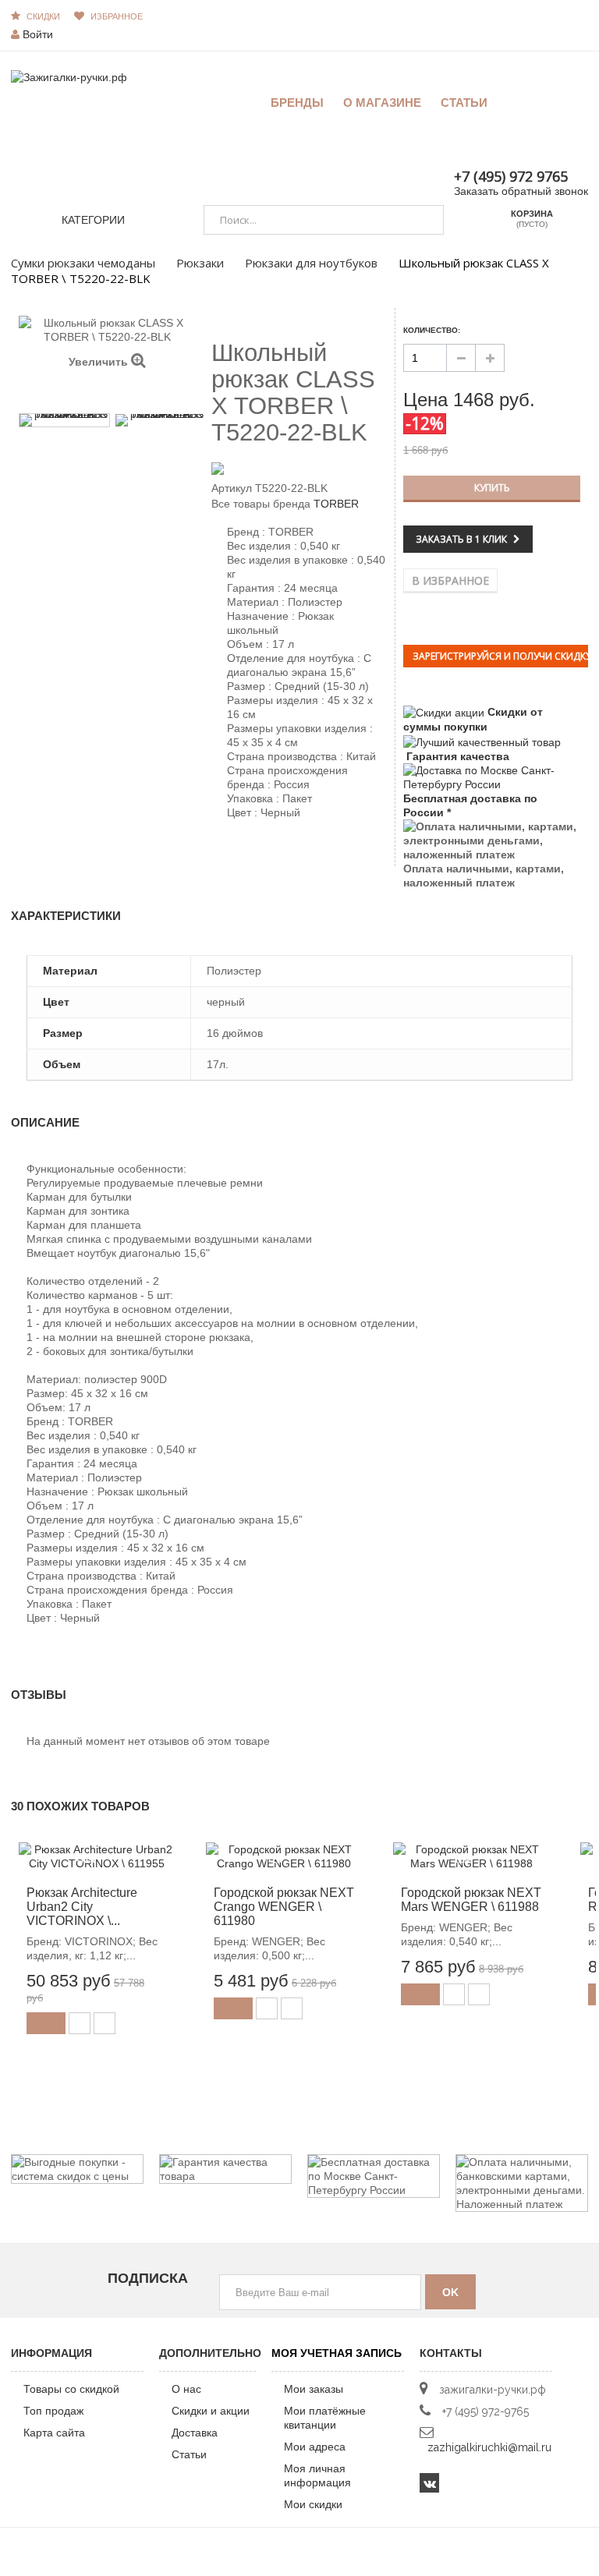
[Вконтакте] (429, 2483)
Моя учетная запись (337, 2353)
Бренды (297, 103)
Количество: (432, 330)
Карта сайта (54, 2433)
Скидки (43, 16)
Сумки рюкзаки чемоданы (83, 263)
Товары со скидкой (71, 2389)
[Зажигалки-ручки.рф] (69, 76)
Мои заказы (314, 2389)
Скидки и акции (211, 2411)
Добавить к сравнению (105, 2023)
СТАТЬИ (464, 103)
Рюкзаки (200, 263)
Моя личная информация (317, 2475)
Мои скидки (313, 2504)
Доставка (195, 2433)
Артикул (232, 488)
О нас (186, 2389)
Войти (38, 34)
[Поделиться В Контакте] (221, 852)
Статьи (189, 2454)
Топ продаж (53, 2411)
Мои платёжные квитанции (325, 2418)
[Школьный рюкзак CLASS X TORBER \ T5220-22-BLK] (64, 420)
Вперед (115, 393)
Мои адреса (315, 2447)
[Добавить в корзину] (46, 2023)
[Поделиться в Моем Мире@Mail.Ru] (247, 852)
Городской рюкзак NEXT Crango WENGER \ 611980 (284, 1907)
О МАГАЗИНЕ (382, 103)
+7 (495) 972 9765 (511, 176)
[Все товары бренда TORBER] (299, 468)
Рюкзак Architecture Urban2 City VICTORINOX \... (82, 1907)
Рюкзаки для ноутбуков (311, 263)
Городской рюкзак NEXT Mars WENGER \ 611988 (471, 1900)
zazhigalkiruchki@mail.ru (489, 2447)
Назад (100, 392)
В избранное (450, 580)
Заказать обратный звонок (521, 191)
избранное (117, 16)
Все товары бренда (261, 504)
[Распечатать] (286, 852)
